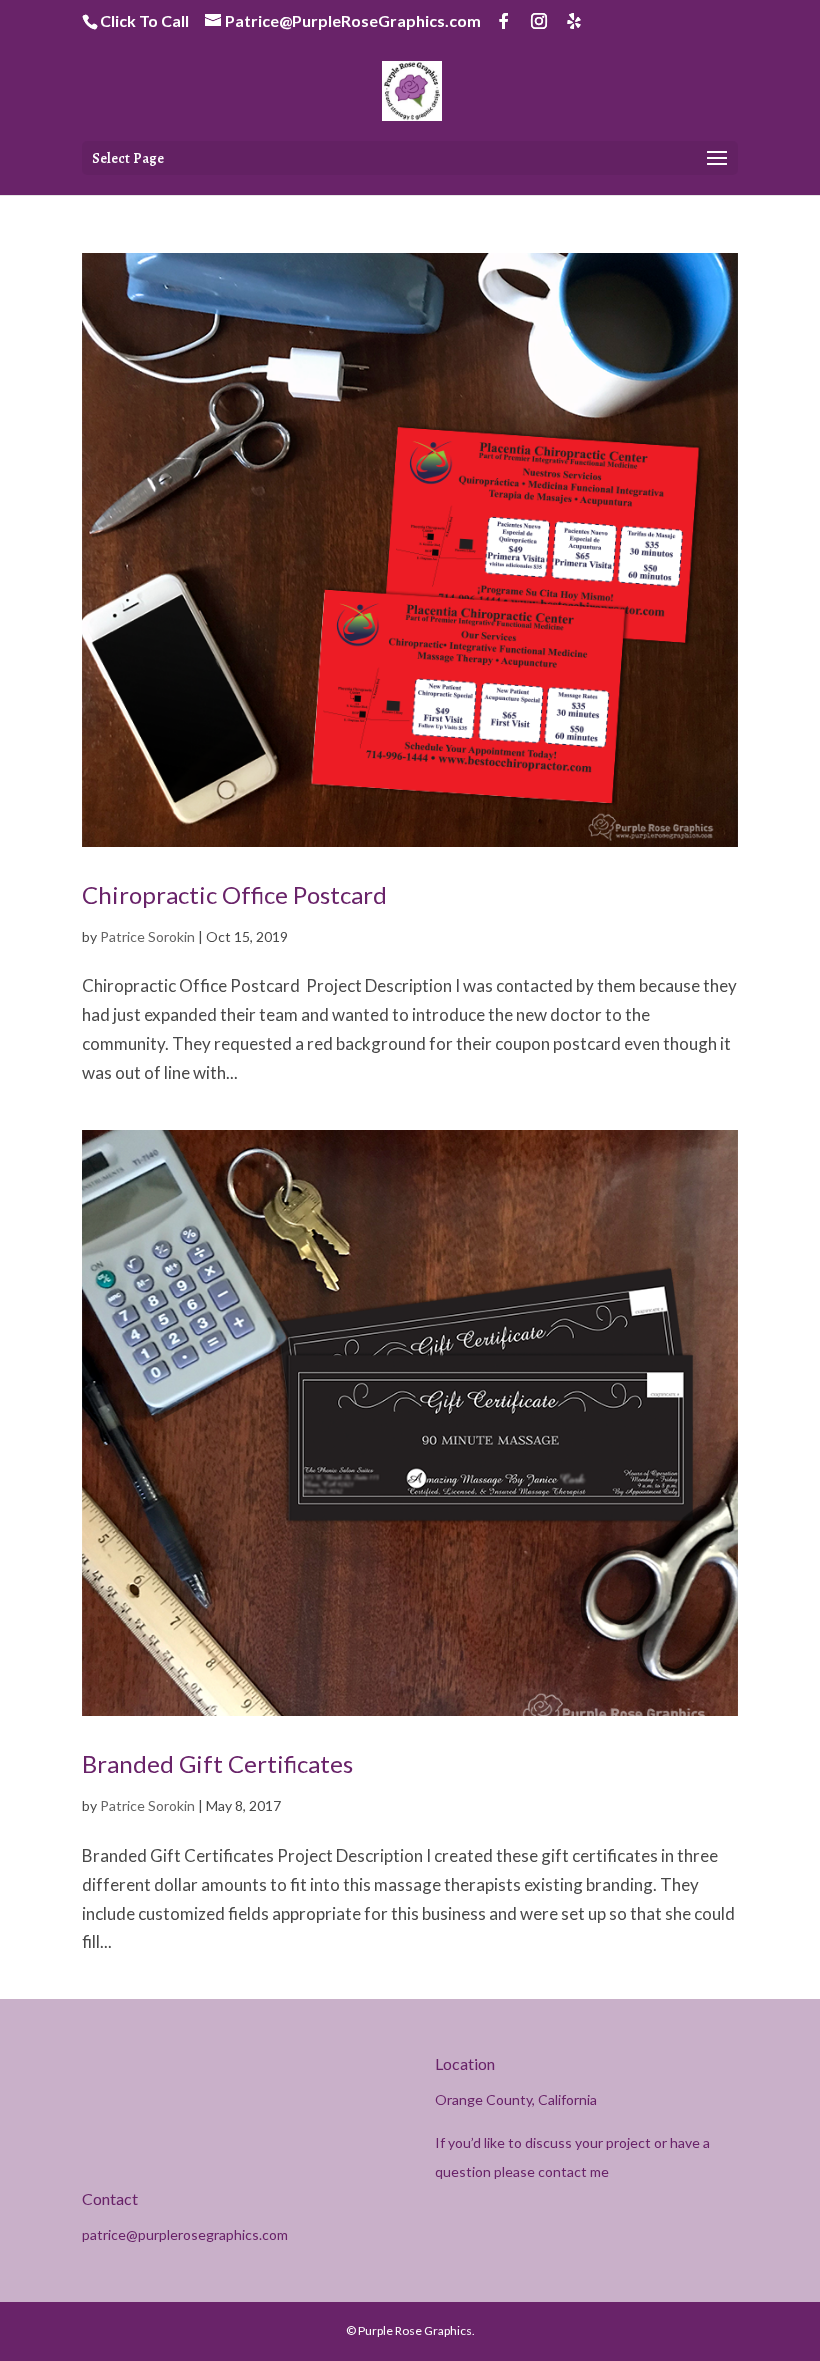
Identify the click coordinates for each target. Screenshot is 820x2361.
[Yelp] (574, 21)
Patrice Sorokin (147, 936)
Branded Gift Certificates (217, 1763)
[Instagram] (539, 21)
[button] (717, 159)
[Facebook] (504, 21)
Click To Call (144, 20)
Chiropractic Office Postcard (234, 894)
